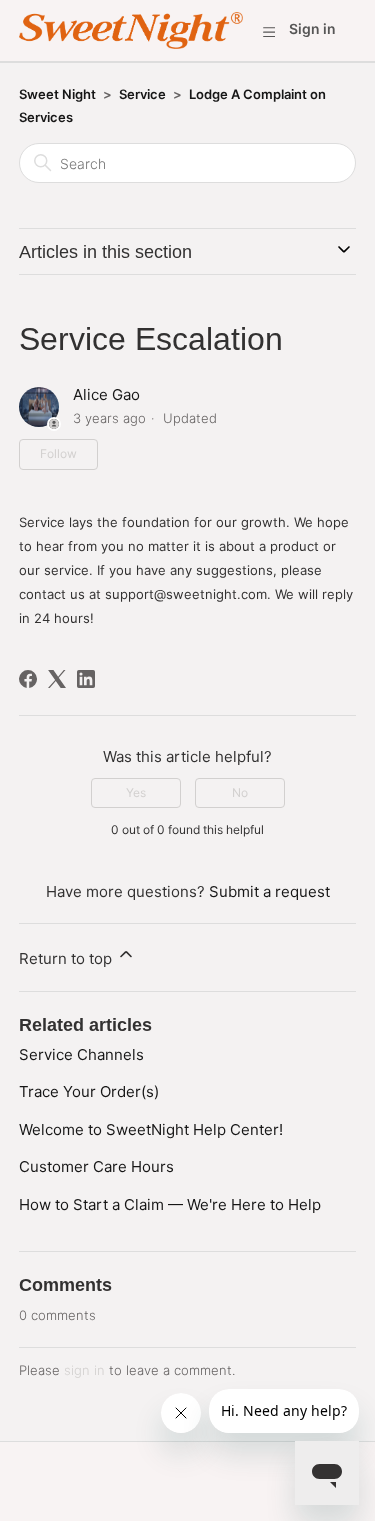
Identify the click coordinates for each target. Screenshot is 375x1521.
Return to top (67, 958)
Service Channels (81, 1054)
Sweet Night (57, 94)
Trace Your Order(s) (89, 1091)
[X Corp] (57, 679)
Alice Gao (106, 394)
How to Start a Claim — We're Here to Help (170, 1204)
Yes (136, 792)
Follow (58, 453)
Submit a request (269, 891)
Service (142, 94)
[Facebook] (28, 679)
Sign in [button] (312, 28)
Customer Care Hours (96, 1166)
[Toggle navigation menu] (268, 31)
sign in (84, 1370)
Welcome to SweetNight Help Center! (151, 1129)
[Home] (131, 30)
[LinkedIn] (86, 679)
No (240, 792)
